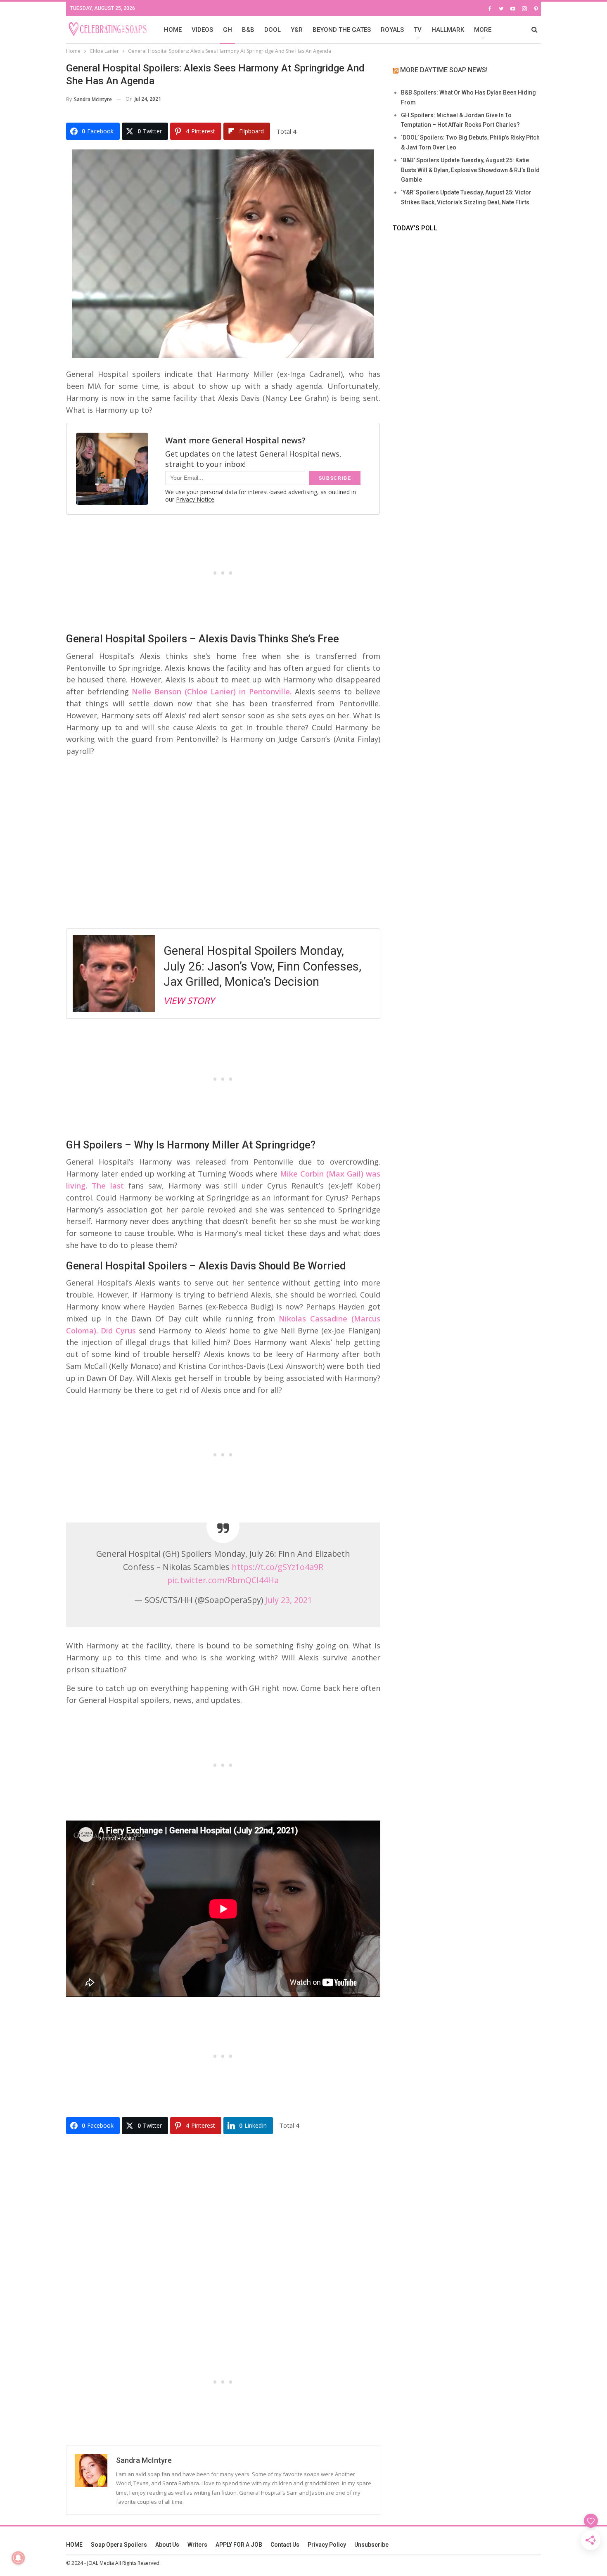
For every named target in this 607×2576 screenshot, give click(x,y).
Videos (202, 30)
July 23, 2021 (289, 1600)
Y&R (297, 30)
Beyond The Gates (342, 30)
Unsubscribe (371, 2545)
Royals (392, 30)
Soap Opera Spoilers (119, 2545)
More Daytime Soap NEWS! (444, 70)
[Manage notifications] (18, 2558)
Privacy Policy (327, 2545)
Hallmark (448, 30)
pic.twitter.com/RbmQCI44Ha (223, 1580)
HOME (173, 30)
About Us (167, 2545)
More (483, 30)
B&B (248, 30)
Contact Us (285, 2545)
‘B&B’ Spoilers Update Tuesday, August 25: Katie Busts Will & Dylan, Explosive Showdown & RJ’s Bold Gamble (470, 170)
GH (228, 30)
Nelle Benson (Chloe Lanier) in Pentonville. (210, 691)
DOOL (273, 30)
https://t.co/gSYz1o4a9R (277, 1567)
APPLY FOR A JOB (239, 2545)
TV (418, 30)
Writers (197, 2545)
